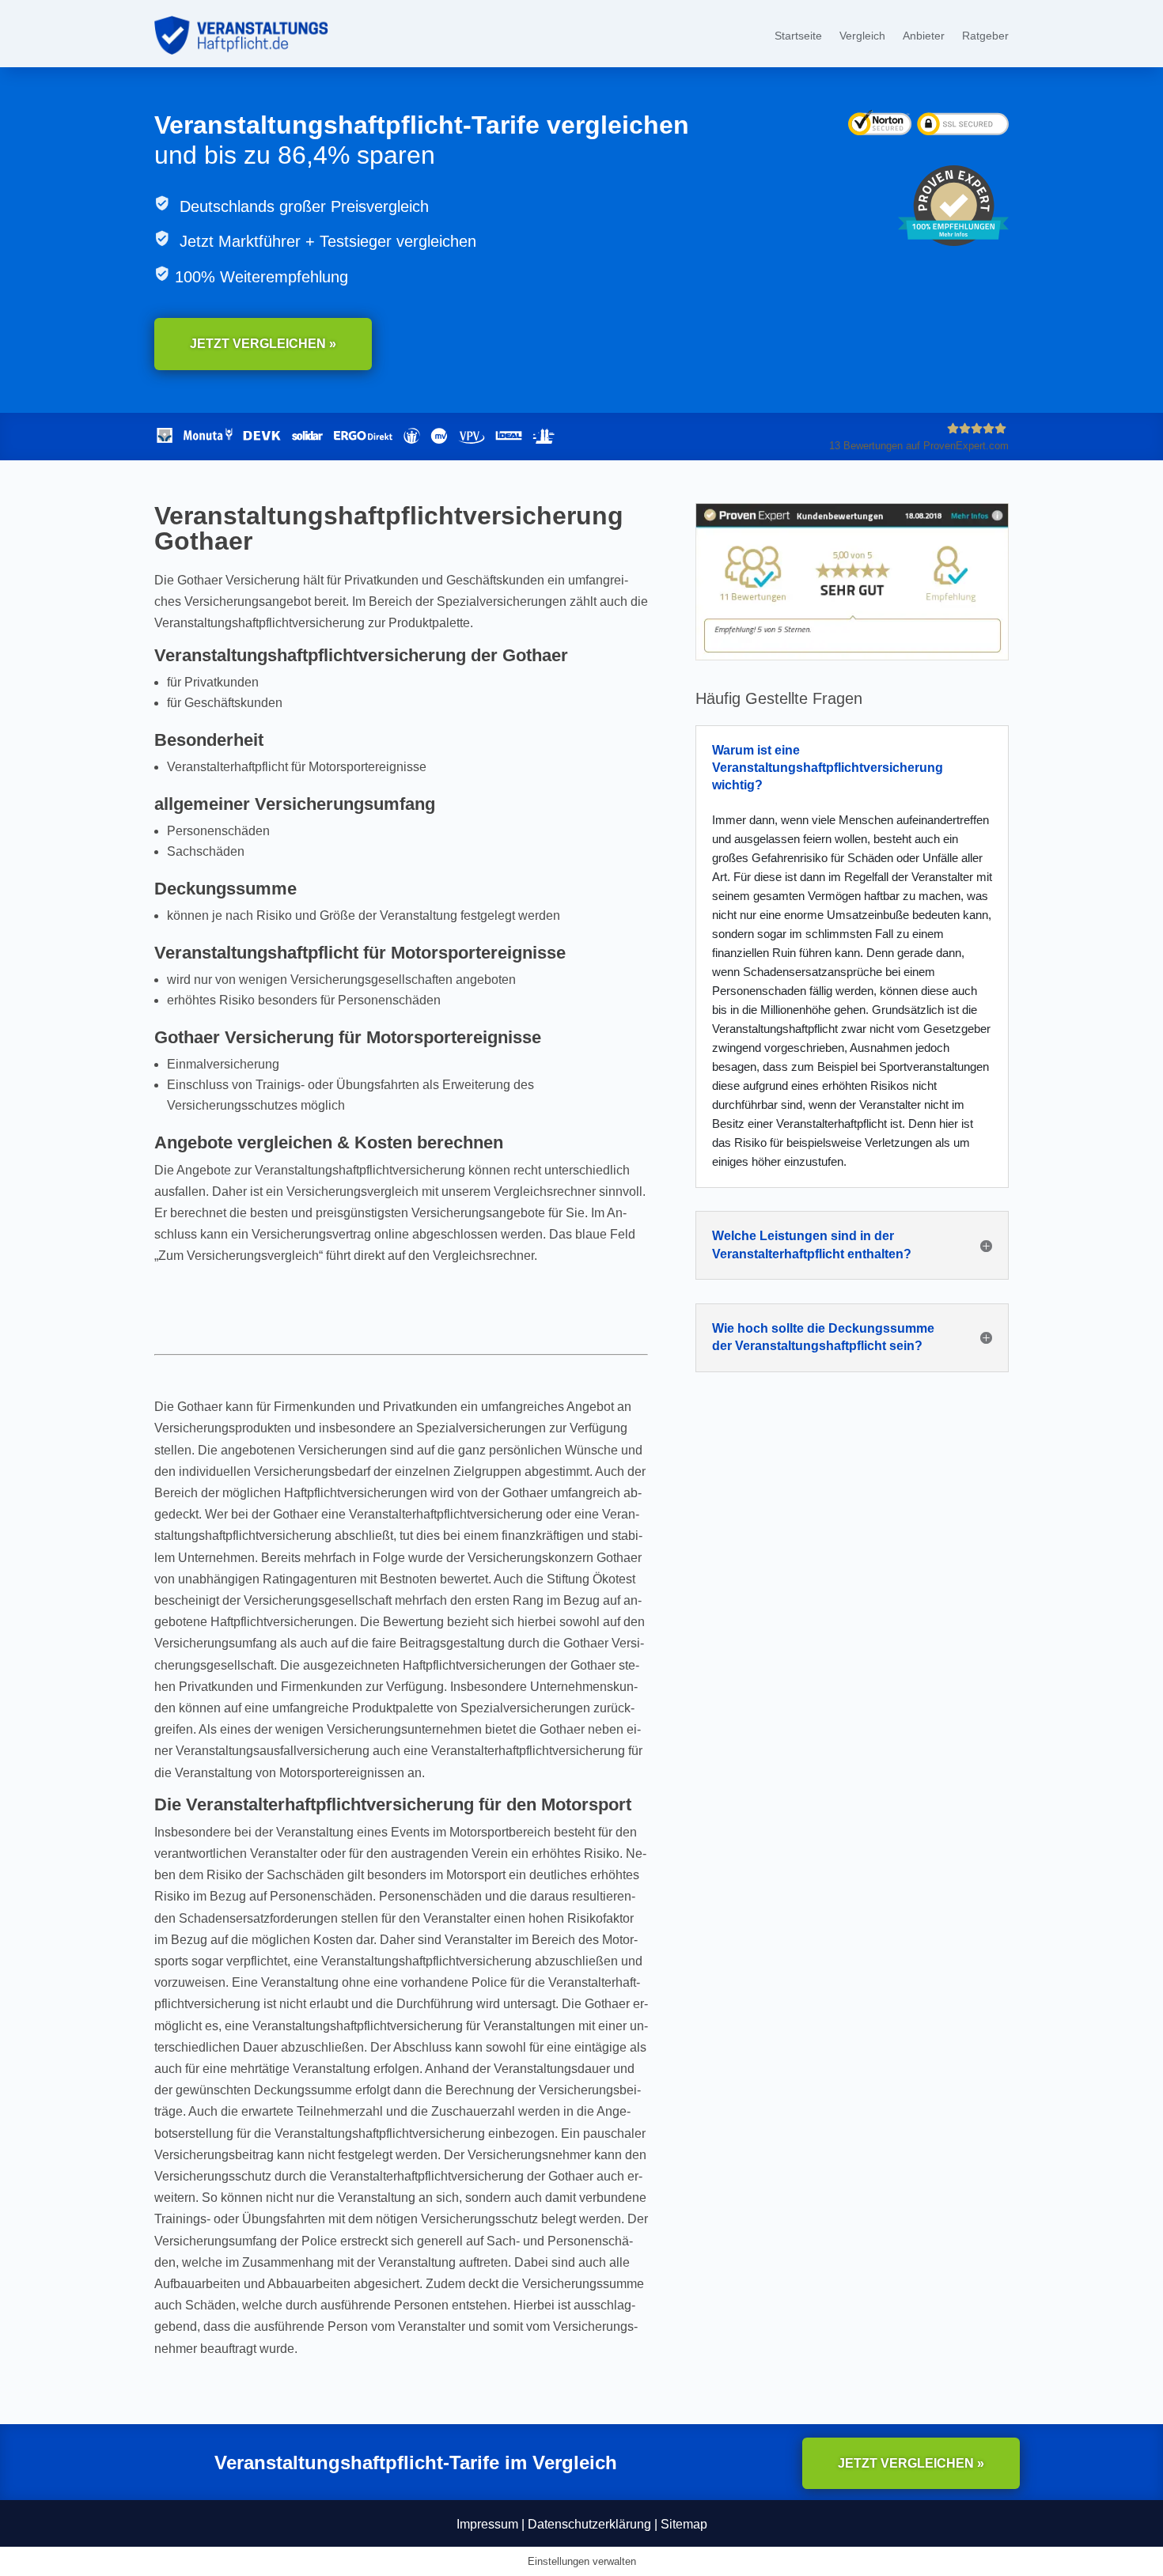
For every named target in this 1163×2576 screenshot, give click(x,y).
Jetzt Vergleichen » (263, 344)
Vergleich (862, 36)
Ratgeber (985, 36)
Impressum (487, 2524)
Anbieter (924, 36)
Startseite (798, 36)
